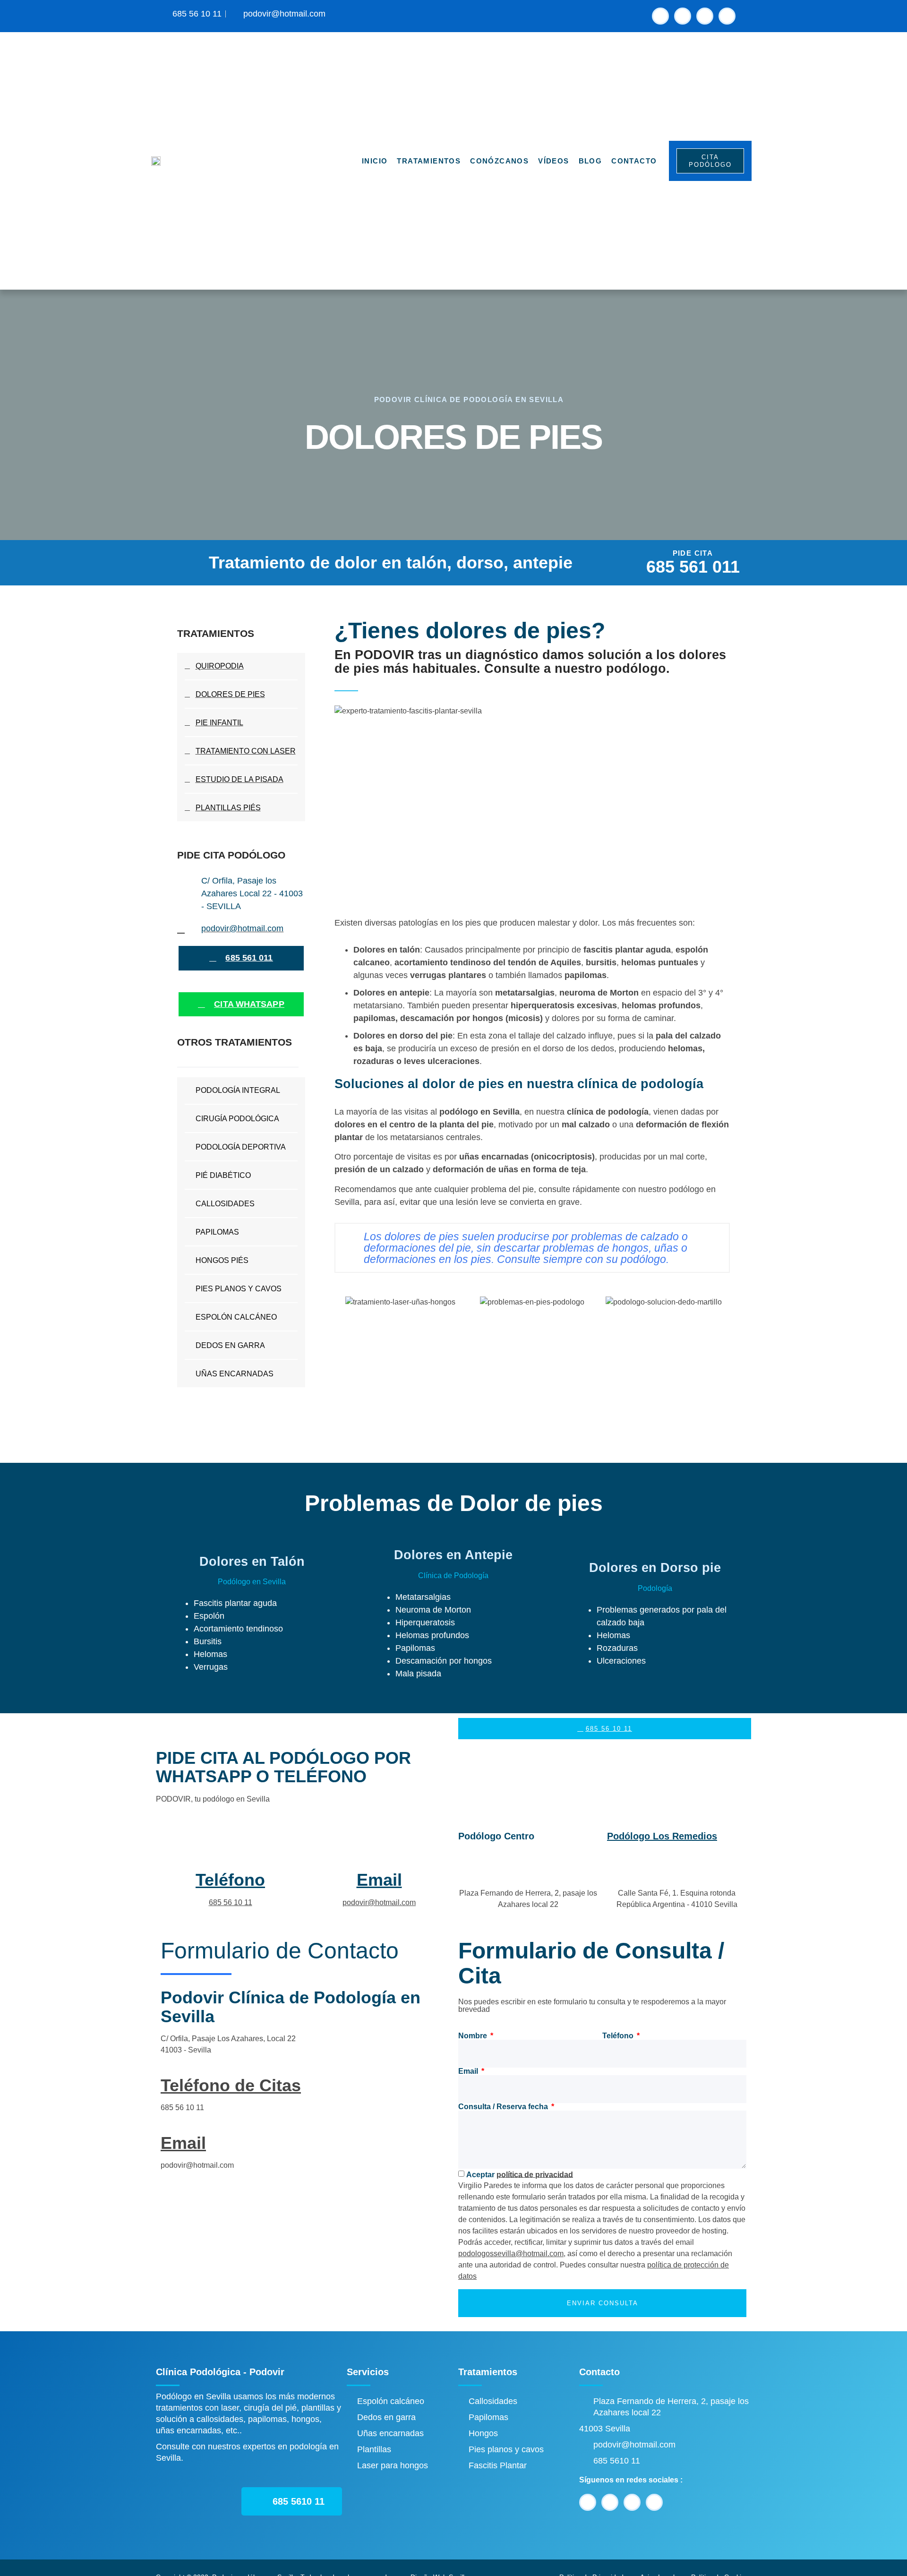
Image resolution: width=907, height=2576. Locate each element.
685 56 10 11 (231, 1902)
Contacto (634, 161)
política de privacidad (535, 2174)
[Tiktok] (727, 16)
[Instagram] (705, 16)
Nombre (474, 2036)
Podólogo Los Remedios (662, 1836)
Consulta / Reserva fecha (504, 2107)
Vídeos (553, 161)
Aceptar (520, 2174)
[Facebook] (660, 16)
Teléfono (230, 1880)
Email (379, 1880)
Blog (590, 161)
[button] (343, 1302)
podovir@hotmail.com (379, 1902)
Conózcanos (499, 161)
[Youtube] (683, 16)
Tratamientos (429, 161)
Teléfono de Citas (231, 2085)
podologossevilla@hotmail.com (511, 2254)
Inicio (375, 161)
